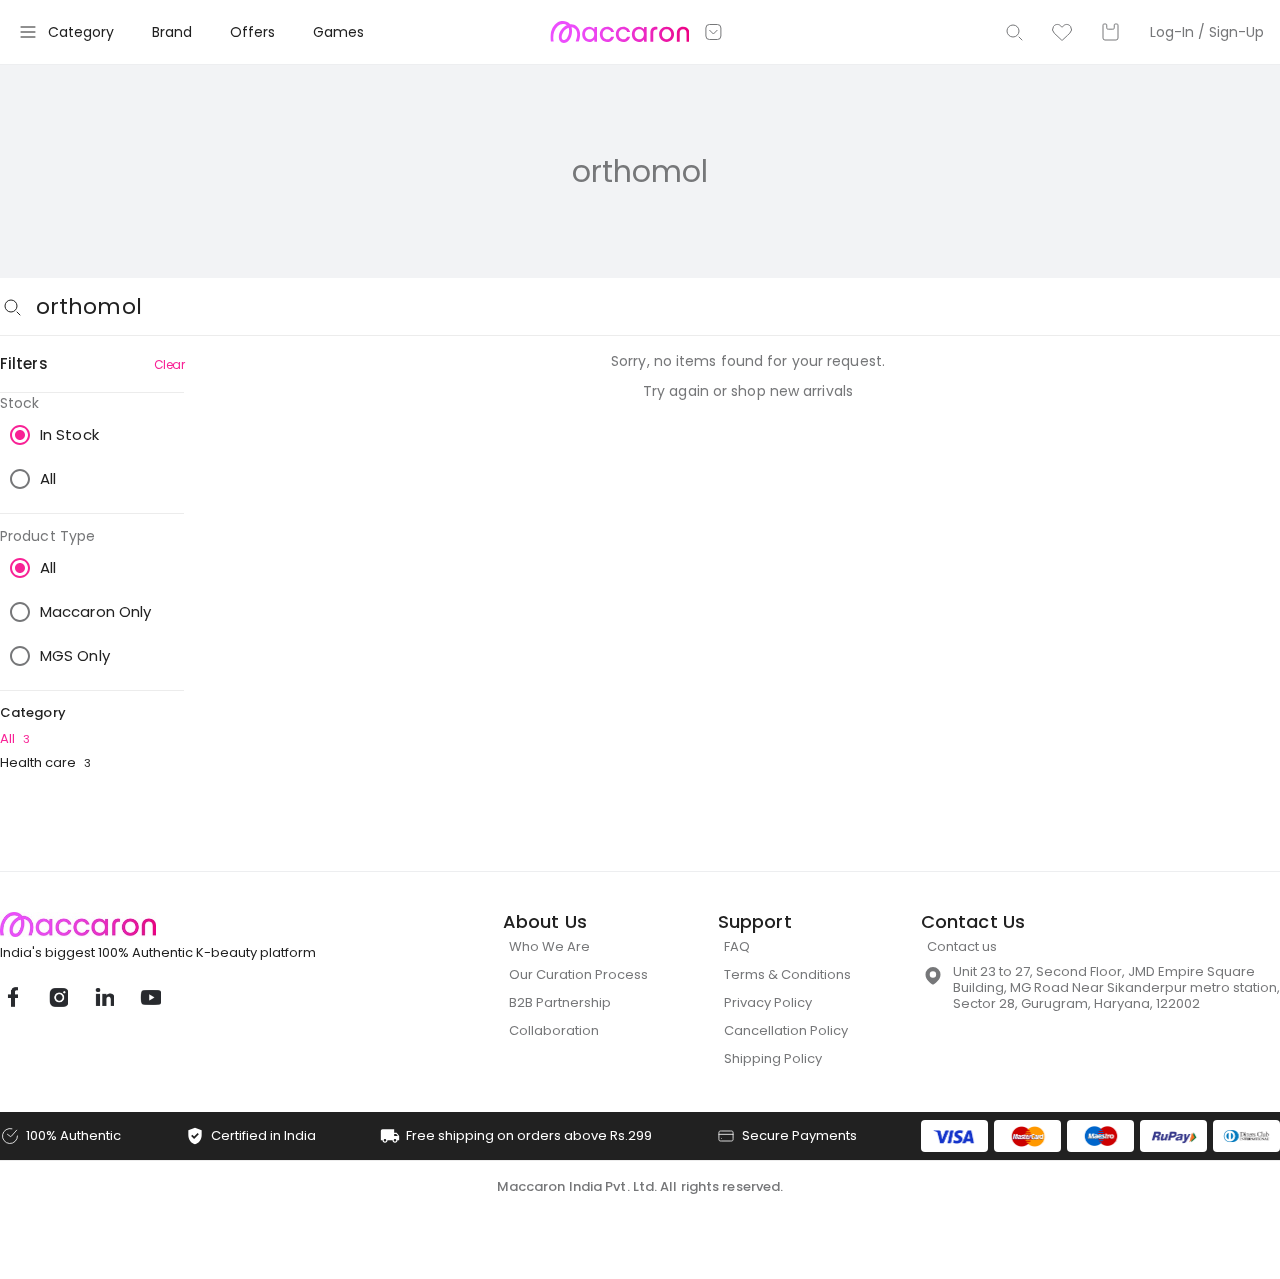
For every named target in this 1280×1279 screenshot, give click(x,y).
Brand (172, 32)
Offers (252, 32)
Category (81, 32)
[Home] (619, 32)
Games (338, 32)
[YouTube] (150, 997)
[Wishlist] (1062, 32)
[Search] (1014, 32)
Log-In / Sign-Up (1207, 32)
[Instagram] (58, 997)
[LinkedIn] (104, 997)
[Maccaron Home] (195, 924)
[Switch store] (714, 32)
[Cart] (1110, 32)
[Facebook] (12, 997)
